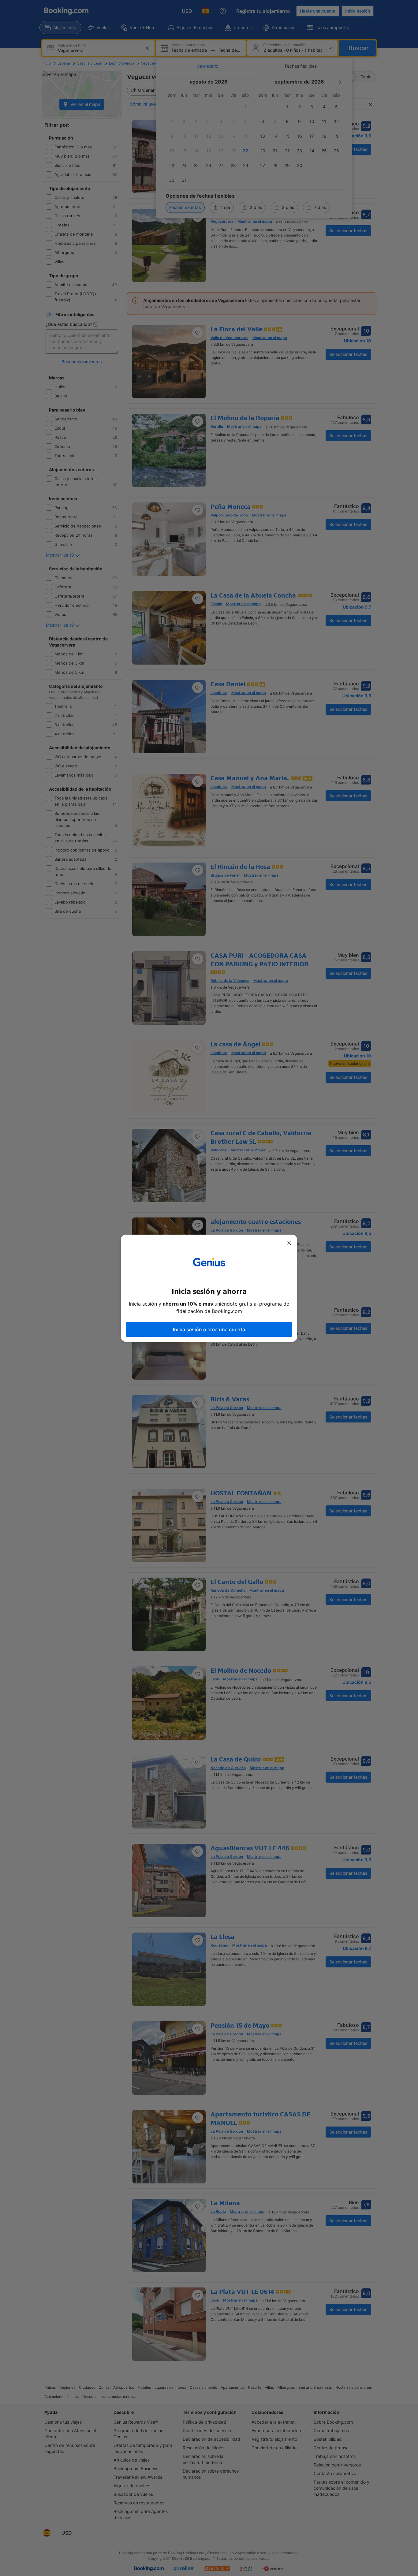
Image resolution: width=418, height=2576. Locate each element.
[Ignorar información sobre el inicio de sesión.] (289, 1243)
